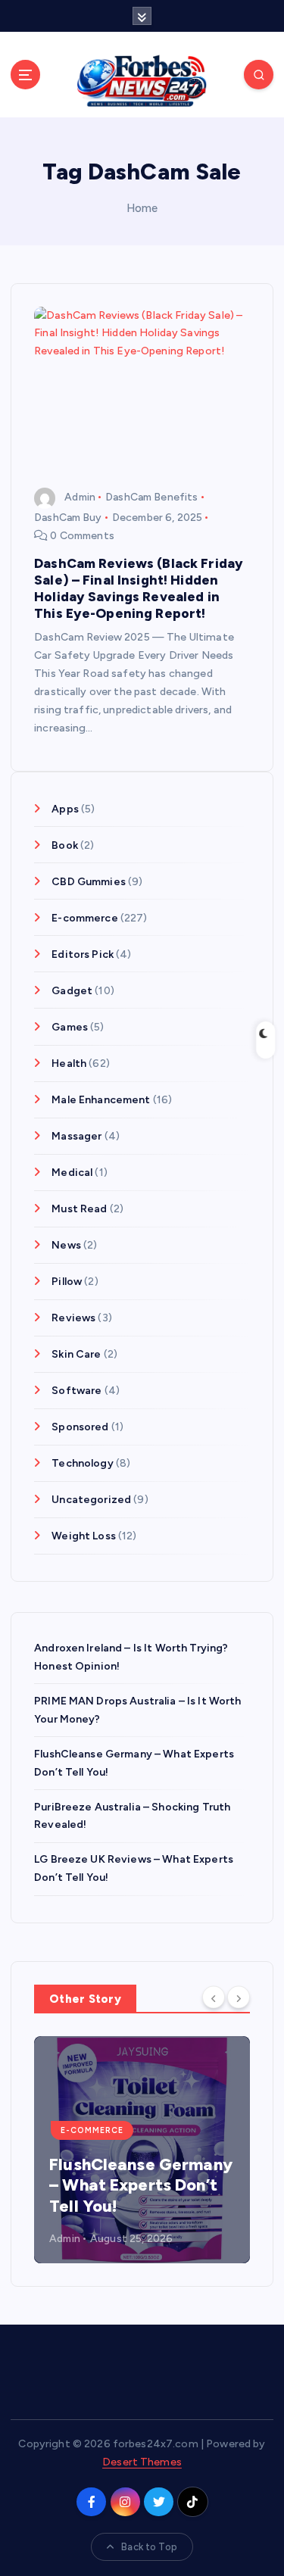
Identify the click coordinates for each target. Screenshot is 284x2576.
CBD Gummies (89, 882)
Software (76, 1391)
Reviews (73, 1318)
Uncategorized (91, 1500)
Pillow (67, 1282)
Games (70, 1027)
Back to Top (149, 2547)
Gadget (72, 991)
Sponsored (80, 1427)
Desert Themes (142, 2462)
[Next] (239, 1997)
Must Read (79, 1209)
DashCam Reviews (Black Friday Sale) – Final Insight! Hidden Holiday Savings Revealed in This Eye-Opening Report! (139, 588)
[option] (142, 2150)
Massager (76, 1136)
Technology (82, 1463)
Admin (80, 497)
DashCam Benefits (151, 497)
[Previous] (214, 1997)
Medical (72, 1173)
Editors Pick (83, 954)
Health (69, 1063)
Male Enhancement (101, 1100)
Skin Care (76, 1354)
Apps (65, 809)
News (66, 1245)
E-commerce (84, 918)
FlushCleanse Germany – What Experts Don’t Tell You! (141, 2185)
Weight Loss (84, 1536)
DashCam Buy (68, 518)
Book (65, 845)
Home (142, 208)
